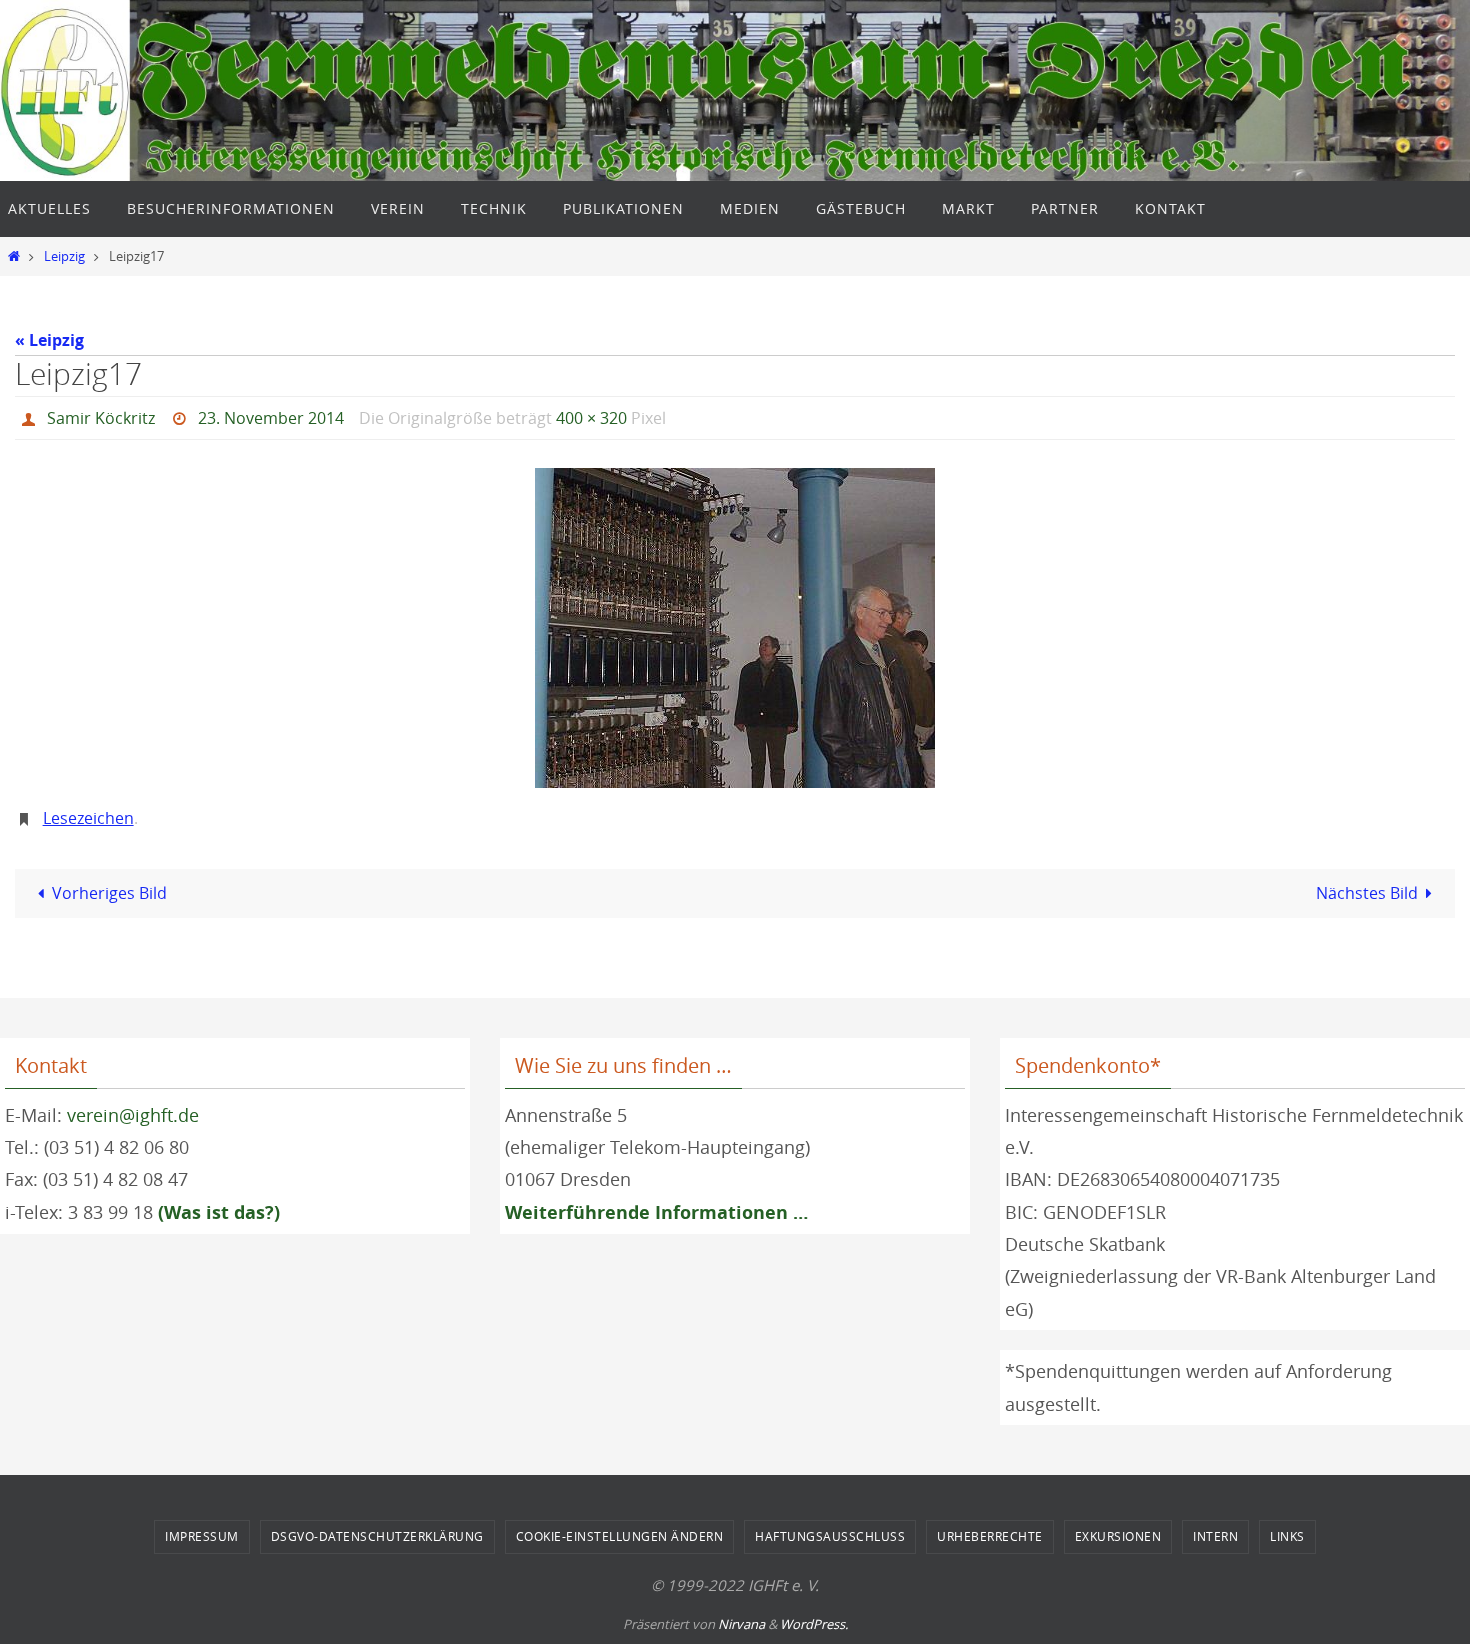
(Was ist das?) (219, 1212)
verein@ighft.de (133, 1115)
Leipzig (64, 256)
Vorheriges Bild (109, 893)
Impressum (202, 1536)
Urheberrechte (990, 1536)
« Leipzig (49, 340)
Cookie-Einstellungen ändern (620, 1536)
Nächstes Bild (1367, 893)
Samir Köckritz (101, 418)
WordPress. (814, 1624)
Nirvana (741, 1624)
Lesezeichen (88, 818)
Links (1287, 1536)
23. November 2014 (271, 418)
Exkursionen (1118, 1536)
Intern (1215, 1536)
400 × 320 (591, 418)
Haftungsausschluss (830, 1536)
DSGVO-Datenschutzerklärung (377, 1536)
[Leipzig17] (735, 628)
